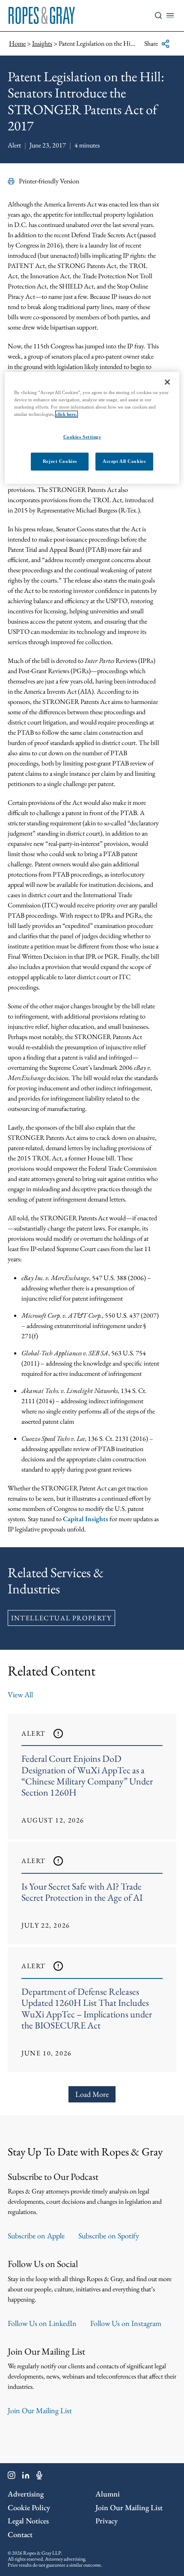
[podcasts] (39, 2477)
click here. (67, 414)
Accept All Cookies (124, 461)
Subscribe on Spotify (109, 2236)
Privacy (107, 2521)
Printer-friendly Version (49, 181)
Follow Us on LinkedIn (42, 2323)
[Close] (167, 382)
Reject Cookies (60, 461)
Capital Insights (86, 1519)
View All (20, 1694)
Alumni (108, 2494)
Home (17, 43)
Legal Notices (28, 2521)
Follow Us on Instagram (126, 2323)
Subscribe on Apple (36, 2236)
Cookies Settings (82, 437)
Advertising (26, 2494)
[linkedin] (26, 2477)
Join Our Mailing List (40, 2410)
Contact (20, 2534)
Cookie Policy (29, 2507)
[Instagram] (12, 2477)
